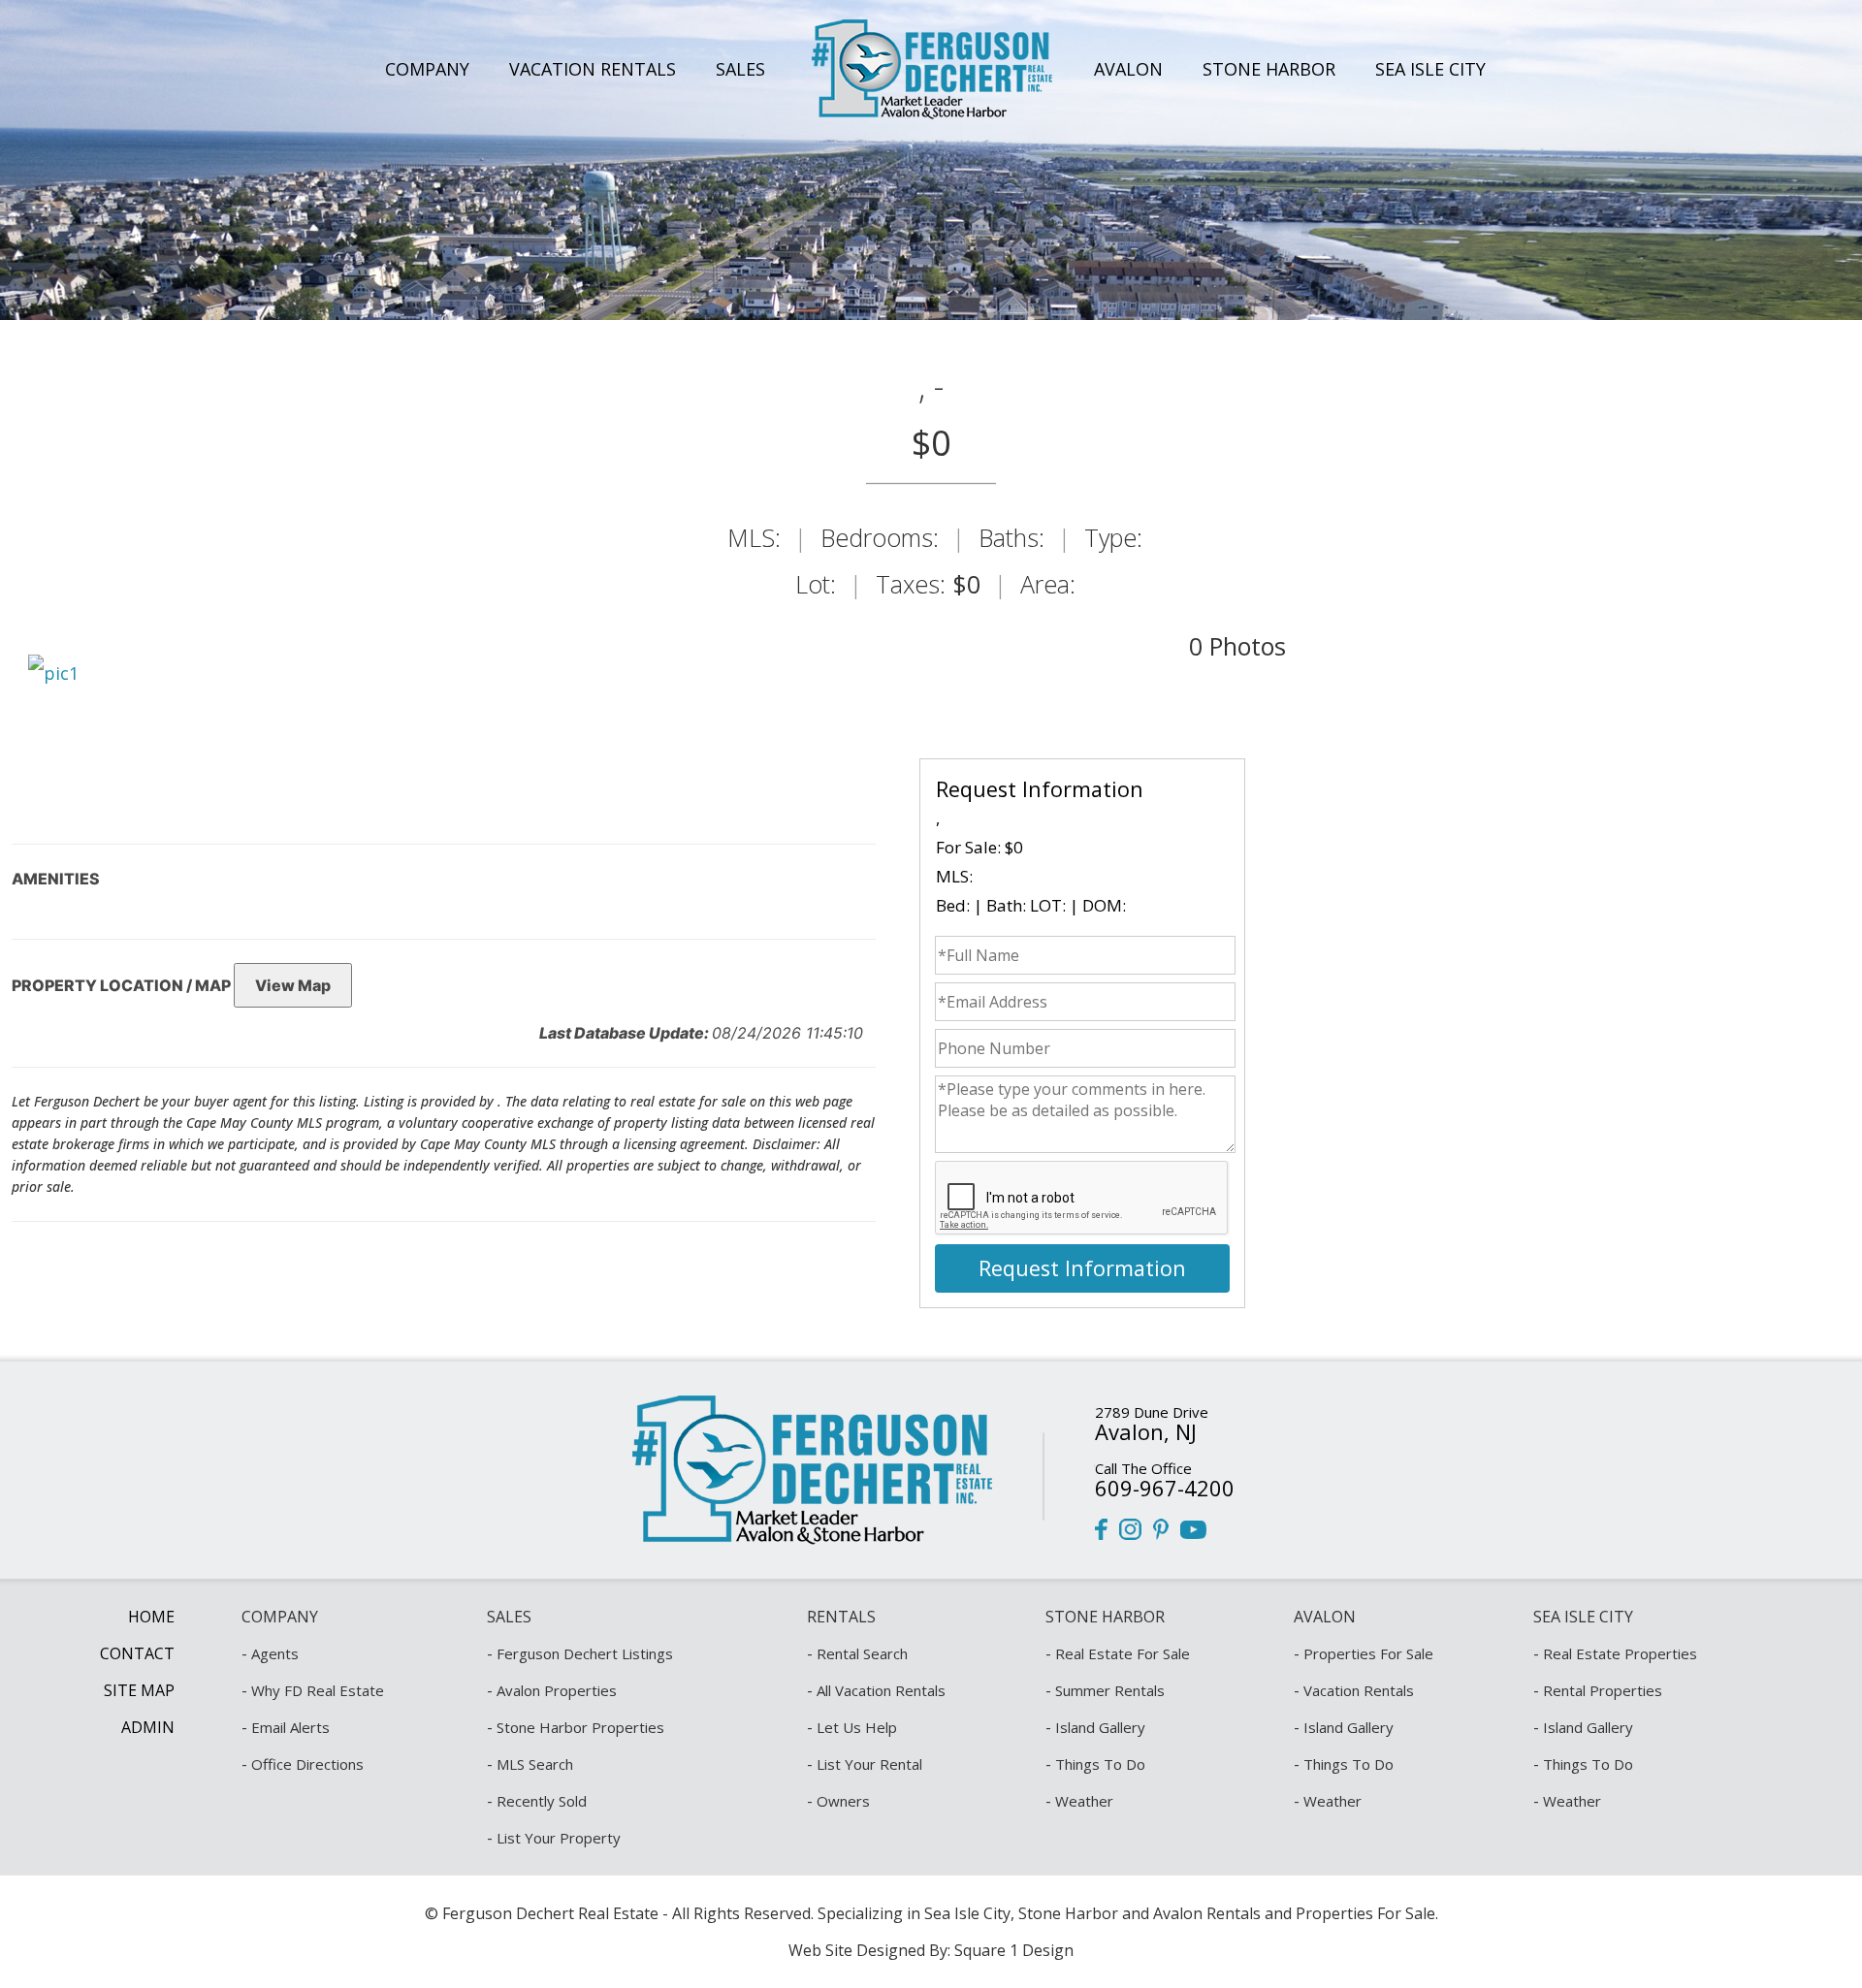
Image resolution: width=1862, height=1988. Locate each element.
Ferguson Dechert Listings (585, 1653)
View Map (293, 985)
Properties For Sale (1368, 1653)
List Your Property (559, 1838)
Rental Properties (1603, 1690)
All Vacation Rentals (881, 1690)
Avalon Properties (557, 1690)
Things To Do (1100, 1764)
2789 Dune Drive (1152, 1412)
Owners (843, 1801)
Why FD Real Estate (318, 1690)
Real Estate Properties (1620, 1653)
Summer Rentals (1110, 1690)
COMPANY (427, 69)
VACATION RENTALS (593, 69)
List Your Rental (869, 1764)
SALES (740, 69)
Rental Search (862, 1653)
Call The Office (1143, 1468)
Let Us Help (857, 1727)
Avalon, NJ (1146, 1431)
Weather (1084, 1801)
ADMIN (148, 1727)
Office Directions (307, 1764)
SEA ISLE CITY (1430, 69)
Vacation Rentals (1359, 1690)
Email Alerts (290, 1727)
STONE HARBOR (1269, 69)
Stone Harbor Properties (580, 1727)
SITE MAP (139, 1690)
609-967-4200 (1165, 1488)
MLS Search (535, 1764)
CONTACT (137, 1653)
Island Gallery (1100, 1727)
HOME (151, 1617)
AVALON (1128, 69)
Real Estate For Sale (1123, 1653)
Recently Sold (542, 1801)
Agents (275, 1653)
